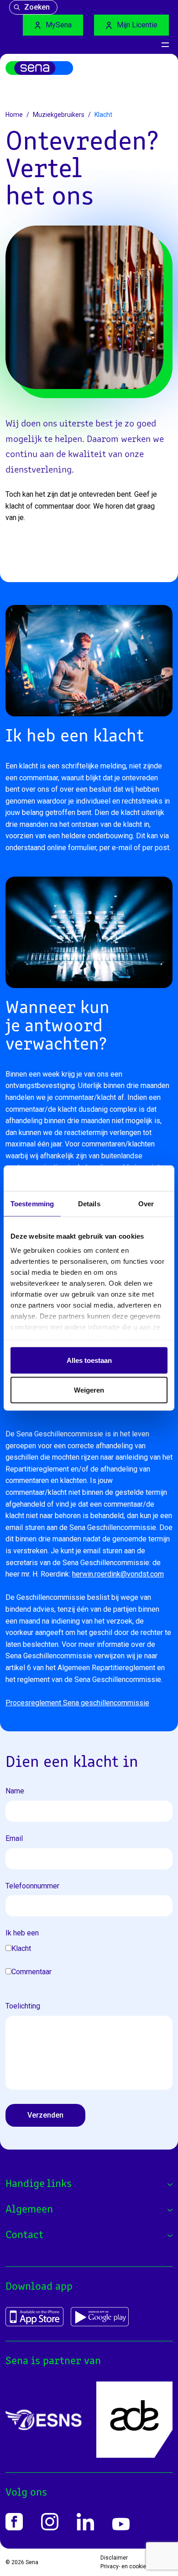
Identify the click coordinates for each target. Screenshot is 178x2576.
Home (14, 115)
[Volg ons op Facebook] (14, 2522)
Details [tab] (89, 1203)
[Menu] (165, 45)
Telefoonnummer (32, 1886)
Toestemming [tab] (32, 1203)
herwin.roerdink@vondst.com (118, 1574)
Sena (32, 2562)
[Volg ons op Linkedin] (85, 2522)
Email (14, 1838)
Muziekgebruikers (59, 115)
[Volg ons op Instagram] (50, 2522)
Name (15, 1791)
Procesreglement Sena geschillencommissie (77, 1703)
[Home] (39, 68)
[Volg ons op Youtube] (121, 2524)
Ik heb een (22, 1933)
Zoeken (37, 7)
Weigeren (89, 1390)
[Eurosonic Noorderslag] (44, 2420)
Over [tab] (146, 1203)
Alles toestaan (89, 1360)
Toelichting (23, 2006)
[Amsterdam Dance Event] (134, 2420)
